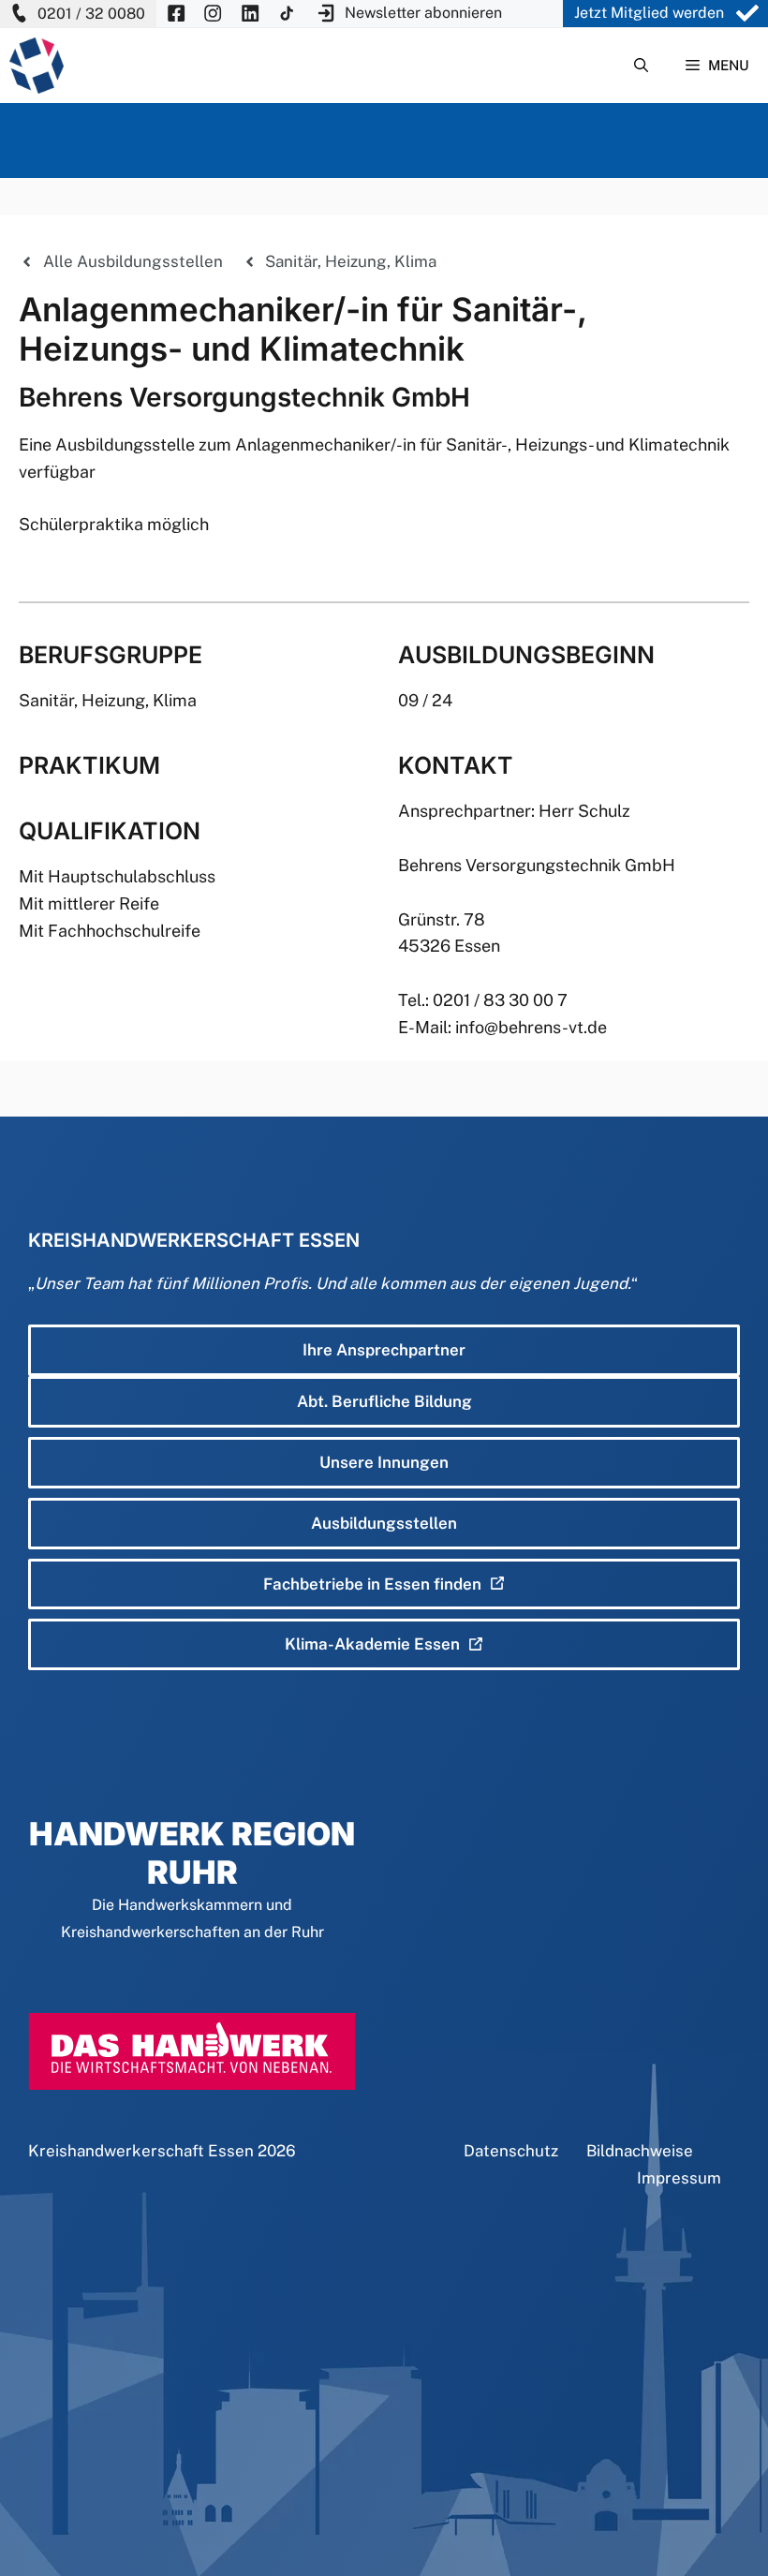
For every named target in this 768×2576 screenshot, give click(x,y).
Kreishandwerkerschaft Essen (141, 2151)
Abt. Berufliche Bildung (384, 1401)
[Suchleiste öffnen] (641, 66)
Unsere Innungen (384, 1462)
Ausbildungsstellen (384, 1523)
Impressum (679, 2178)
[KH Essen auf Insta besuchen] (213, 14)
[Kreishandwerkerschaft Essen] (37, 66)
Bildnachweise (640, 2151)
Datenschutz (511, 2151)
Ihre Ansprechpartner (384, 1350)
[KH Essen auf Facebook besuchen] (176, 14)
